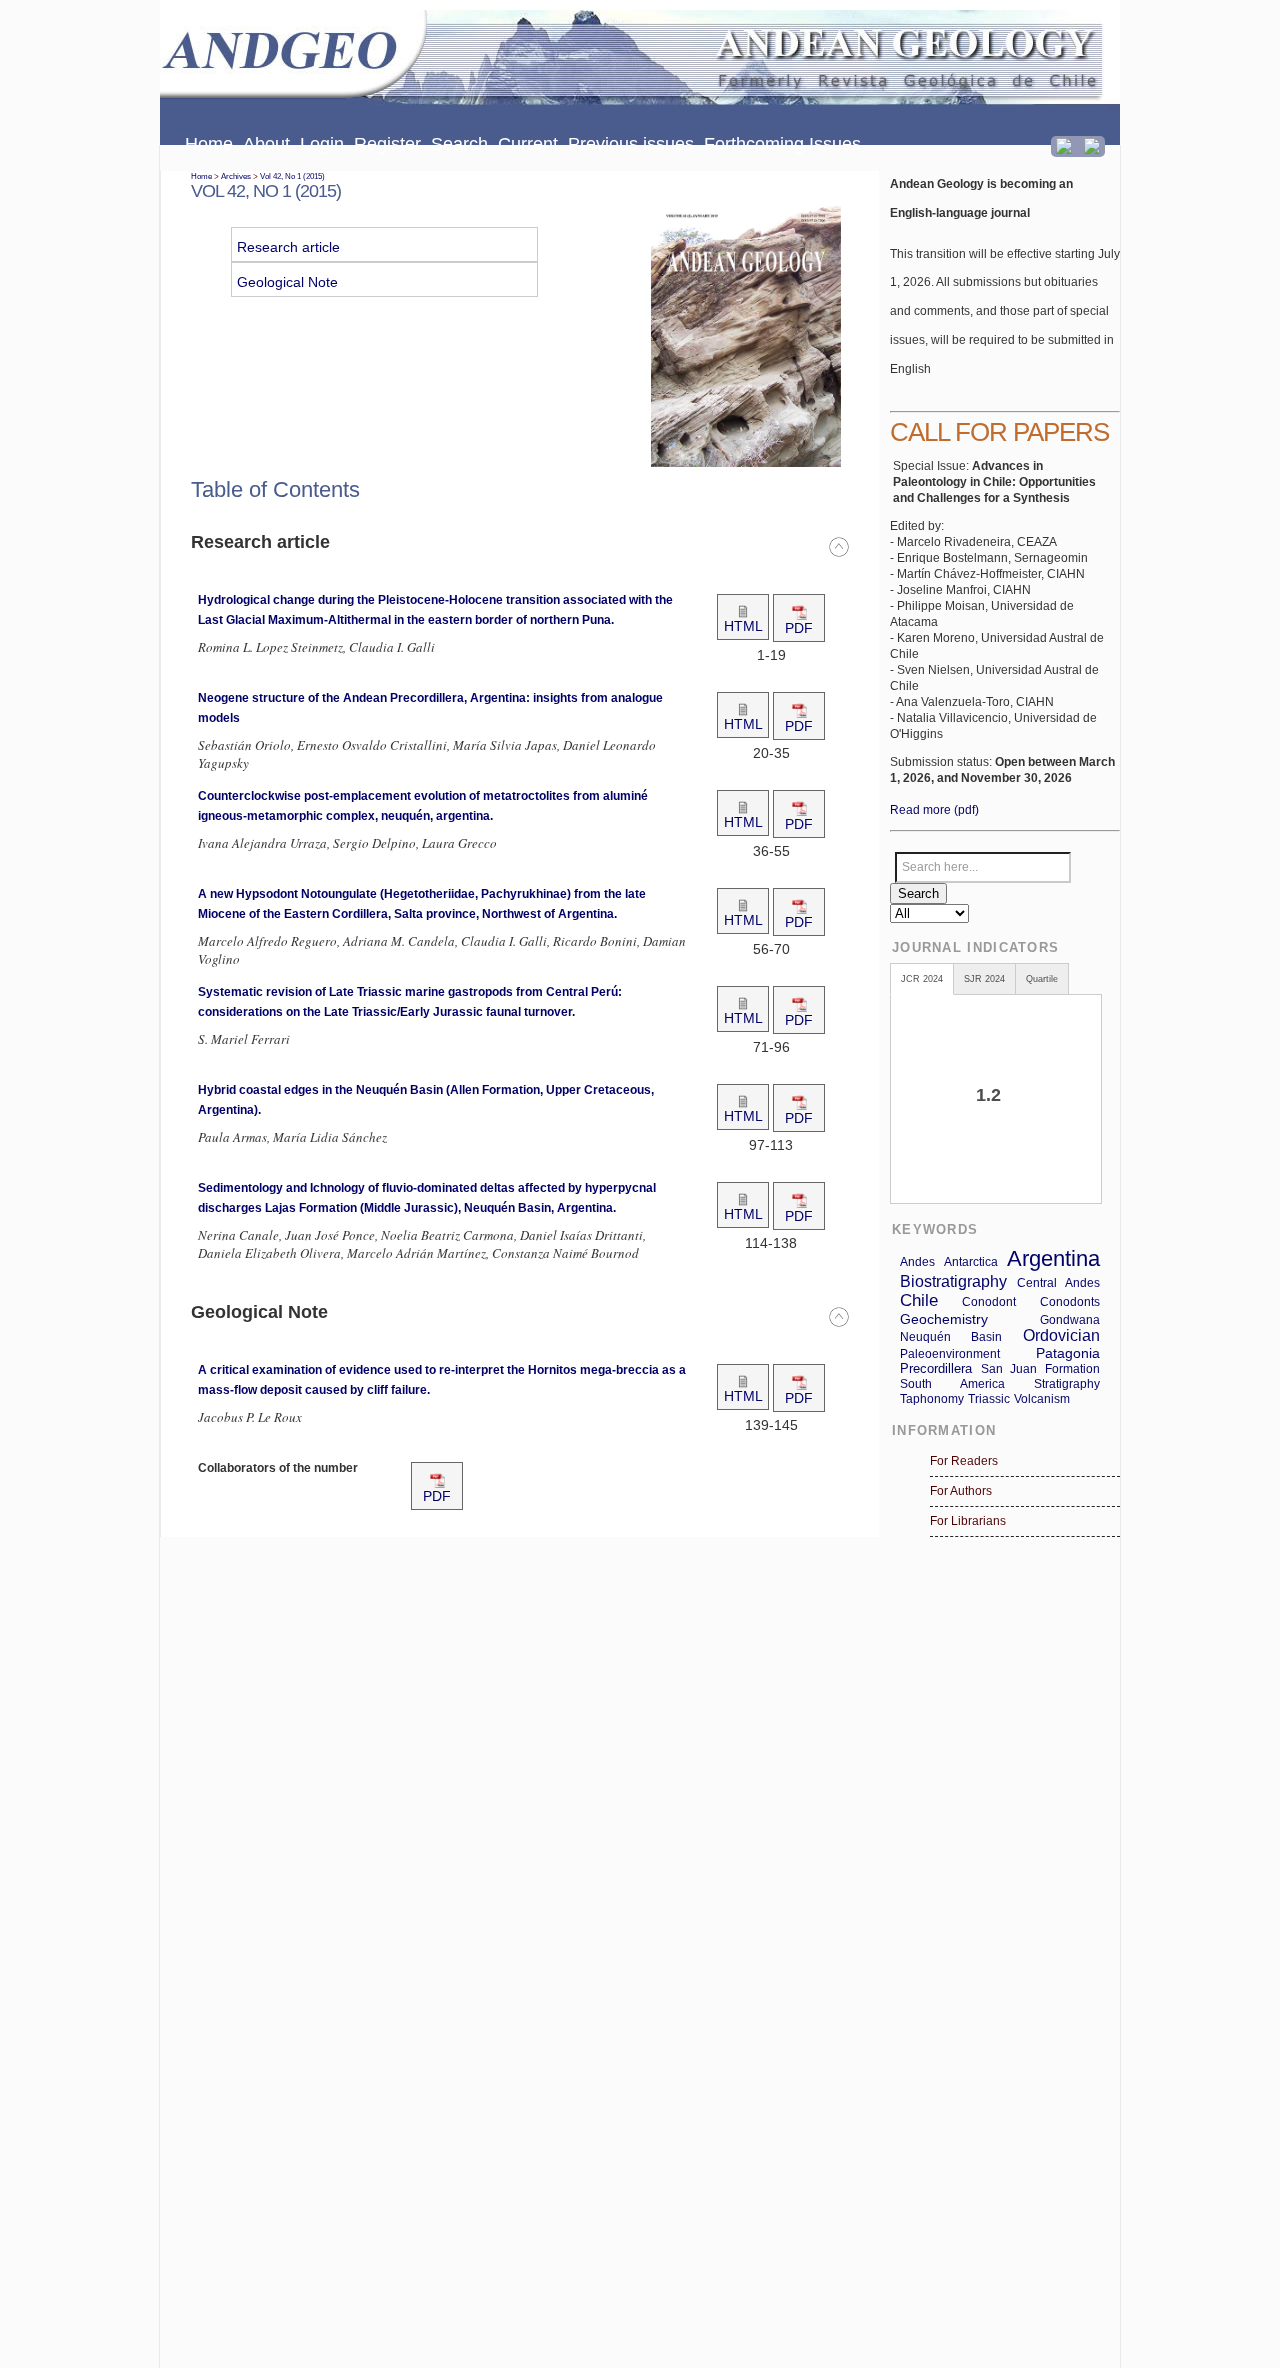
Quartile (1042, 979)
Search (459, 144)
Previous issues (631, 144)
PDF (799, 628)
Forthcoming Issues (782, 144)
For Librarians (968, 1521)
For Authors (961, 1491)
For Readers (964, 1461)
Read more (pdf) (934, 810)
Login (322, 144)
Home (209, 144)
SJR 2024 (984, 979)
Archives (236, 176)
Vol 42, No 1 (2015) (292, 176)
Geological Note (287, 282)
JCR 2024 (922, 979)
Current (528, 144)
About (266, 144)
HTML (743, 626)
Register (387, 144)
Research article (288, 247)
